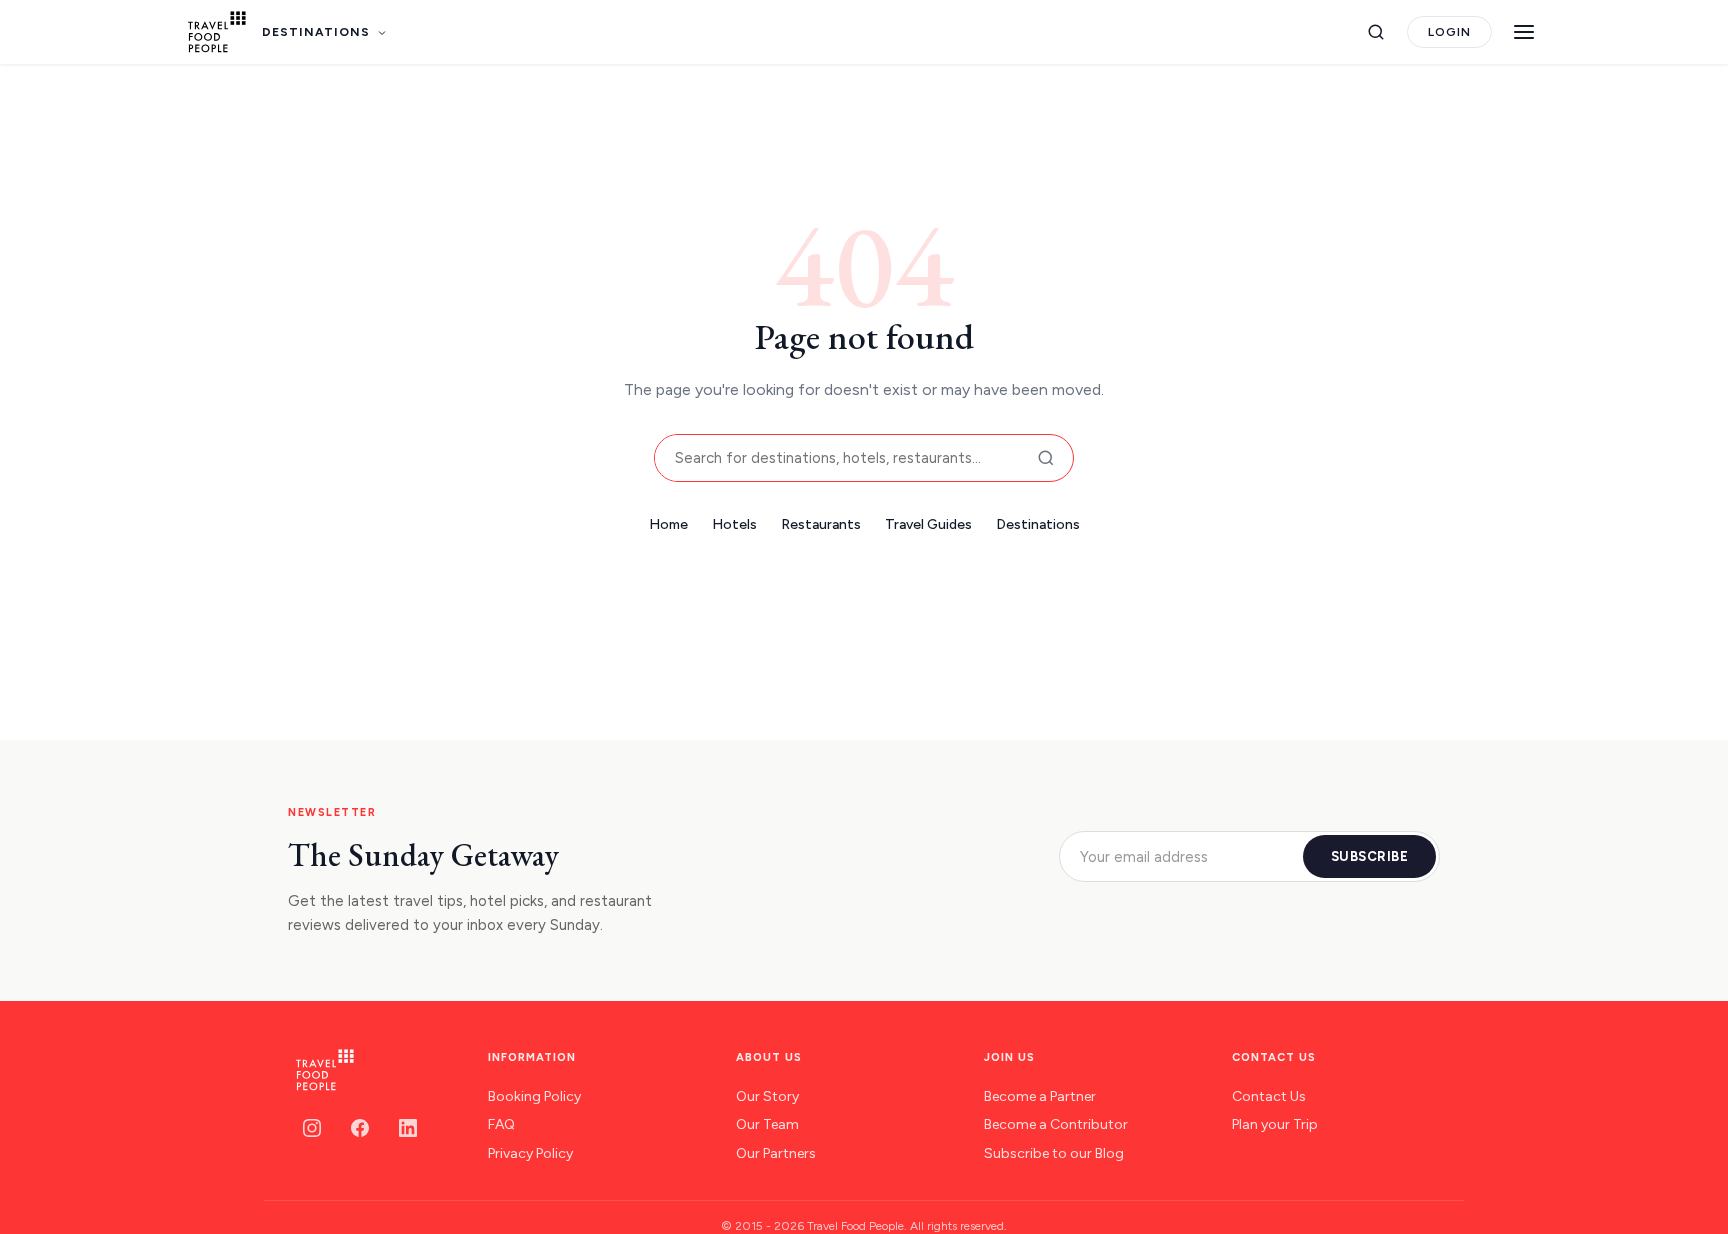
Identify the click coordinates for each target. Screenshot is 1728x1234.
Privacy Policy (530, 1153)
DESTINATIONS (316, 32)
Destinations (1038, 524)
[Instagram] (312, 1128)
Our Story (767, 1096)
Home (668, 524)
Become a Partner (1040, 1096)
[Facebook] (360, 1128)
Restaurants (821, 524)
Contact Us (1269, 1096)
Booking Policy (534, 1096)
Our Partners (776, 1153)
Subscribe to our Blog (1054, 1153)
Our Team (767, 1124)
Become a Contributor (1056, 1124)
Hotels (734, 524)
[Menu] (1524, 32)
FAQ (501, 1124)
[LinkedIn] (408, 1128)
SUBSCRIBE (1370, 856)
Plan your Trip (1275, 1124)
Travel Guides (928, 524)
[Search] (1376, 32)
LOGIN (1449, 32)
